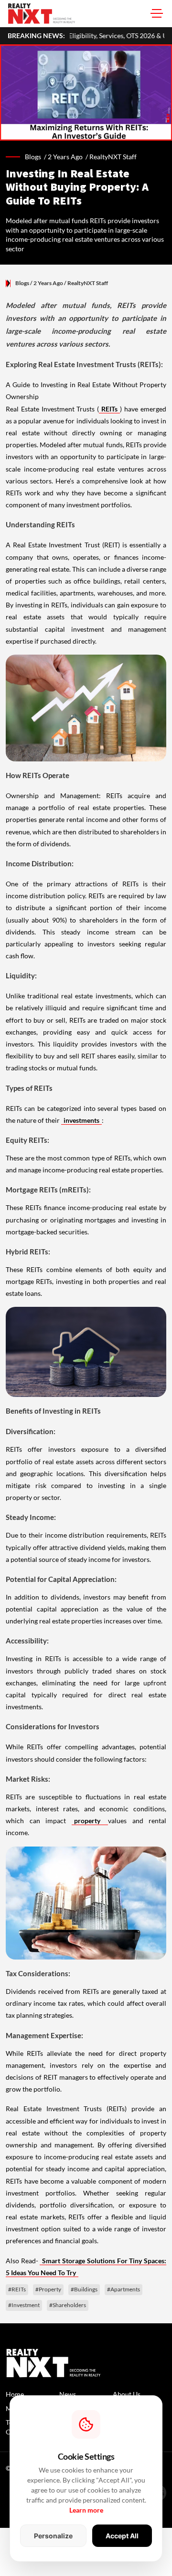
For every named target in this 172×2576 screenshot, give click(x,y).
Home (15, 2394)
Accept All (122, 2536)
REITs (109, 409)
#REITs (17, 2289)
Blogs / (36, 157)
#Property (48, 2289)
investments (81, 1120)
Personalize (53, 2536)
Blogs (22, 283)
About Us (127, 2394)
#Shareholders (68, 2305)
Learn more (86, 2510)
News (68, 2394)
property (90, 1821)
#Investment (24, 2305)
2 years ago (65, 157)
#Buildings (84, 2289)
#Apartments (124, 2289)
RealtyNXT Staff (113, 157)
